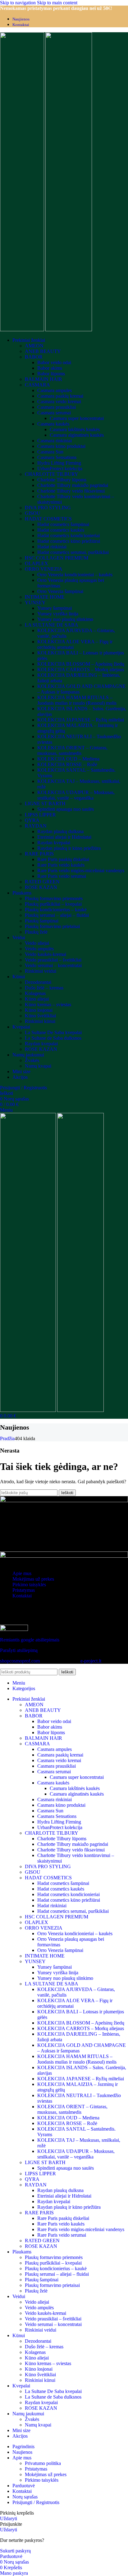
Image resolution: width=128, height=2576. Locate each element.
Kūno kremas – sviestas (48, 1005)
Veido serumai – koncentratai (53, 965)
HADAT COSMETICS (48, 519)
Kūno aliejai (37, 999)
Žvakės (32, 1060)
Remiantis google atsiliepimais (30, 1640)
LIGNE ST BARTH (45, 804)
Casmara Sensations (57, 457)
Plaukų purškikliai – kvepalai (53, 904)
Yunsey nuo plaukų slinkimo (65, 619)
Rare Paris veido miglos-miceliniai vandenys (81, 871)
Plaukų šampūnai (42, 921)
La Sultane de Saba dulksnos (53, 1038)
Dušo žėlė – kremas (44, 988)
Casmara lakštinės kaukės (75, 429)
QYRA (32, 820)
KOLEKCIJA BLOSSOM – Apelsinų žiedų (81, 664)
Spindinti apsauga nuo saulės (66, 809)
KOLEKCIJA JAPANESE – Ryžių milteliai (81, 720)
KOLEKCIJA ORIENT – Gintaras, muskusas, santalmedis (72, 750)
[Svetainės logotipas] (23, 330)
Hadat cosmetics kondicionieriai (69, 536)
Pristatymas (24, 1590)
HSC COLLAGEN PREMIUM (57, 558)
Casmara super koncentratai (77, 418)
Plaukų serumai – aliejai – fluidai (57, 915)
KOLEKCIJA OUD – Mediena (68, 759)
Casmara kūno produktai (61, 446)
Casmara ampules (55, 390)
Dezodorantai (38, 982)
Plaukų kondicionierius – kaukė (56, 910)
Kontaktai (22, 1596)
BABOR (34, 357)
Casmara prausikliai (57, 407)
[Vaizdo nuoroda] (64, 1500)
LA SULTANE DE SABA (52, 625)
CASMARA (37, 385)
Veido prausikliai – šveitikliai (53, 960)
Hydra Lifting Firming (59, 463)
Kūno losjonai (39, 1010)
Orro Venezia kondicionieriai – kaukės (75, 575)
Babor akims (50, 368)
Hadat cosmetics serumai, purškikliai (73, 552)
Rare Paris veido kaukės (61, 865)
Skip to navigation (18, 3)
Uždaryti (9, 2518)
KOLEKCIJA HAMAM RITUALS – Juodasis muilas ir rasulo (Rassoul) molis (77, 700)
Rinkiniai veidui (41, 971)
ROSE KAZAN (41, 887)
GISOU (33, 513)
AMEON (34, 346)
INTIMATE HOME (45, 597)
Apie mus (22, 1573)
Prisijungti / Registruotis (36, 2502)
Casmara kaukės (53, 424)
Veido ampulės (39, 949)
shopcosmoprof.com (20, 1661)
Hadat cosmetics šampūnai (63, 524)
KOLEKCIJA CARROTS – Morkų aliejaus (81, 670)
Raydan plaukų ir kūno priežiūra (69, 848)
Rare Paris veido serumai (62, 876)
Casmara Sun (50, 452)
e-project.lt (91, 1661)
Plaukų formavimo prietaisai (52, 926)
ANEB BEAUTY (43, 351)
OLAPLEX (37, 563)
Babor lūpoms (51, 374)
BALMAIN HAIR (43, 379)
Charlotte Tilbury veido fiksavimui (71, 491)
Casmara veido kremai (59, 402)
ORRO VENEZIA (44, 569)
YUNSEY (35, 603)
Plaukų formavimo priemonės (54, 898)
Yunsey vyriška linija (58, 614)
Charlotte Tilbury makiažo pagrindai (73, 485)
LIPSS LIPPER (40, 815)
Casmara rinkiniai (55, 441)
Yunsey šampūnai (55, 608)
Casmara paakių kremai (60, 396)
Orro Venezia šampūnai (60, 591)
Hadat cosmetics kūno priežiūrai (69, 541)
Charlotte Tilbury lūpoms (62, 480)
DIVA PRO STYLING (48, 508)
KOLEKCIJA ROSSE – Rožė (67, 764)
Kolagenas (35, 993)
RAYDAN (36, 826)
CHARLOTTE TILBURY (52, 474)
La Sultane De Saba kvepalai (53, 1032)
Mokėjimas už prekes (33, 1579)
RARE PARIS (39, 854)
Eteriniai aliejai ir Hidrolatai (64, 837)
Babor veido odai (54, 362)
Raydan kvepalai (54, 843)
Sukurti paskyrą (15, 2551)
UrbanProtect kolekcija (60, 469)
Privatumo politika (43, 2463)
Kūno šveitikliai (40, 1016)
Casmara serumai (54, 413)
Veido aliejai (37, 943)
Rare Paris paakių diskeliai (63, 859)
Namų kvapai (38, 1066)
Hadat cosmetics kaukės (61, 530)
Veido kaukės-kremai (46, 954)
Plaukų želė (36, 932)
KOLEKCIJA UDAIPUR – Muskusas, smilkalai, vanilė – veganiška (76, 795)
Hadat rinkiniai (52, 547)
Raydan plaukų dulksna (60, 831)
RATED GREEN (42, 882)
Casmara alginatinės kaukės (77, 435)
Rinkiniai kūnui (40, 1021)
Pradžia (7, 1438)
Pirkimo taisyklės (29, 1585)
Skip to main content (57, 3)
